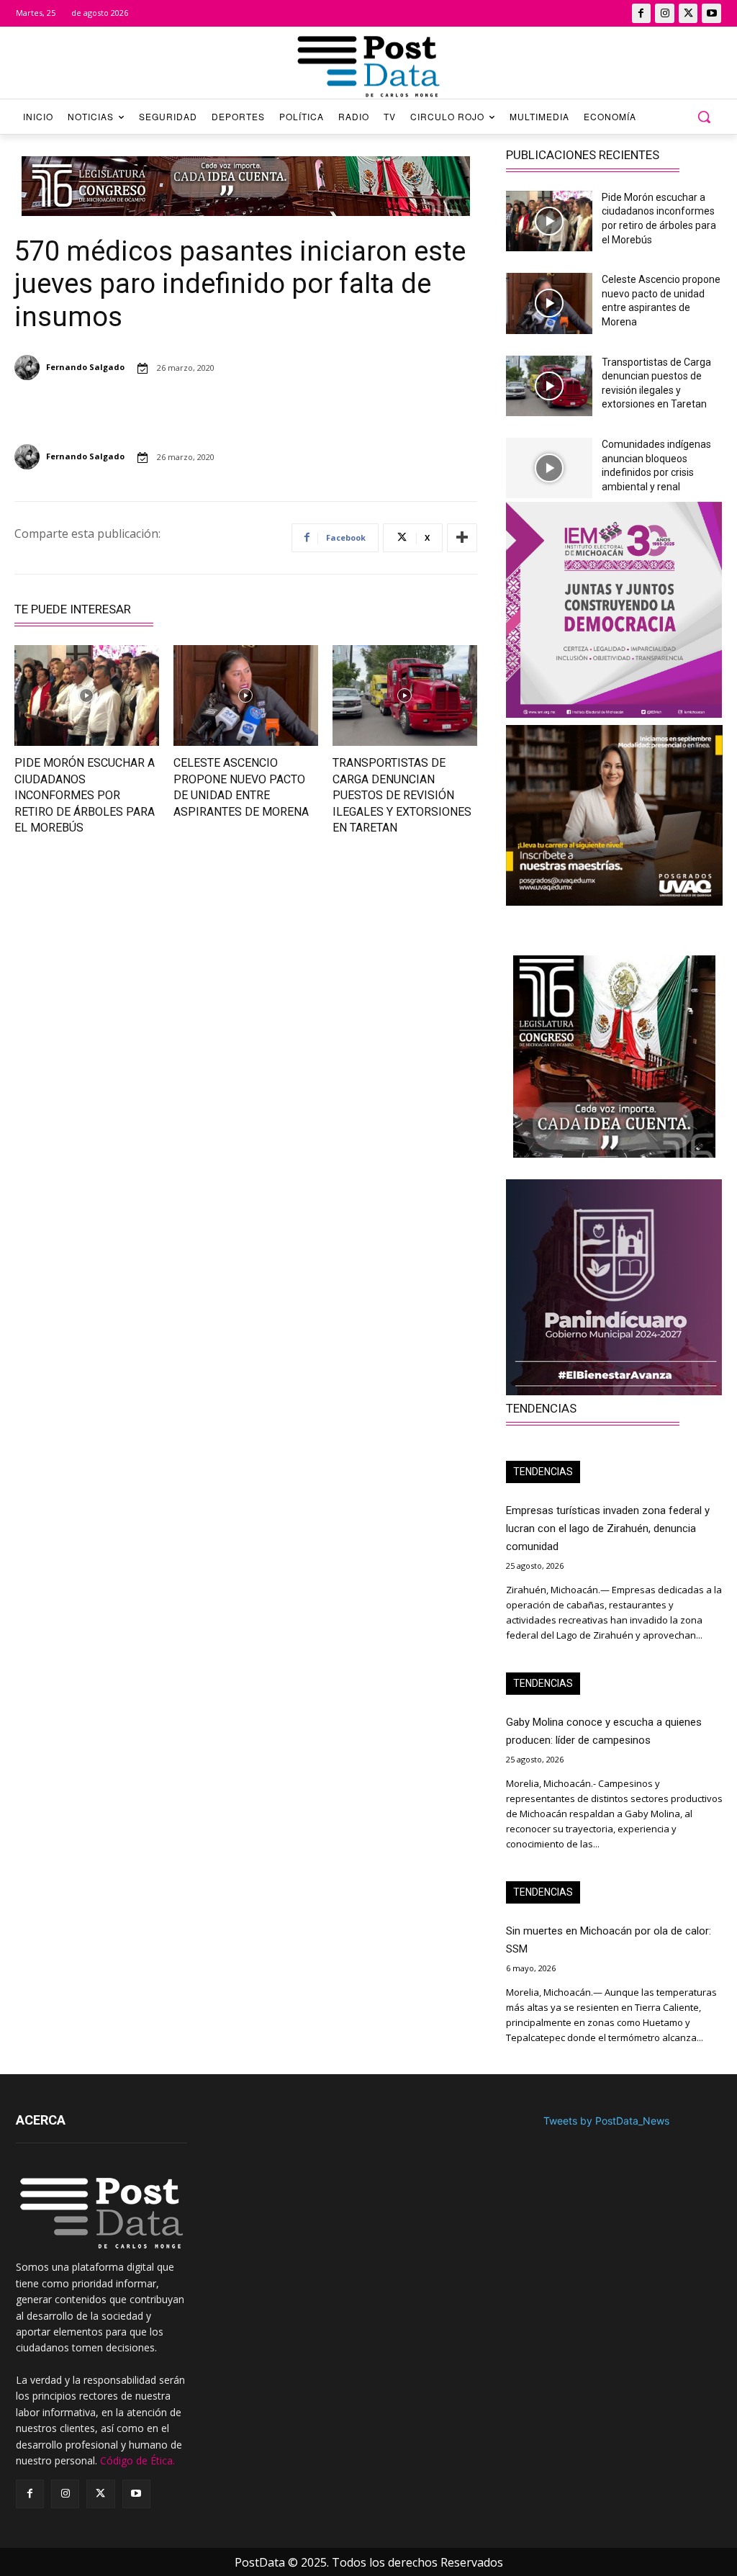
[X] (688, 13)
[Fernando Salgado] (29, 368)
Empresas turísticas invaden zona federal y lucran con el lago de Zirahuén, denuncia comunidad (608, 1528)
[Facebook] (642, 13)
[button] (704, 117)
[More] (462, 538)
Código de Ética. (137, 2460)
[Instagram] (665, 13)
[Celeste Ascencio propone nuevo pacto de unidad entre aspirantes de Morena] (246, 696)
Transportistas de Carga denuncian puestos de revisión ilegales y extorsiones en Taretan (402, 795)
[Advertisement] (123, 965)
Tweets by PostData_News (606, 2121)
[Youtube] (711, 13)
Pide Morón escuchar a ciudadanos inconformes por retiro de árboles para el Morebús (85, 795)
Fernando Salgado (85, 367)
